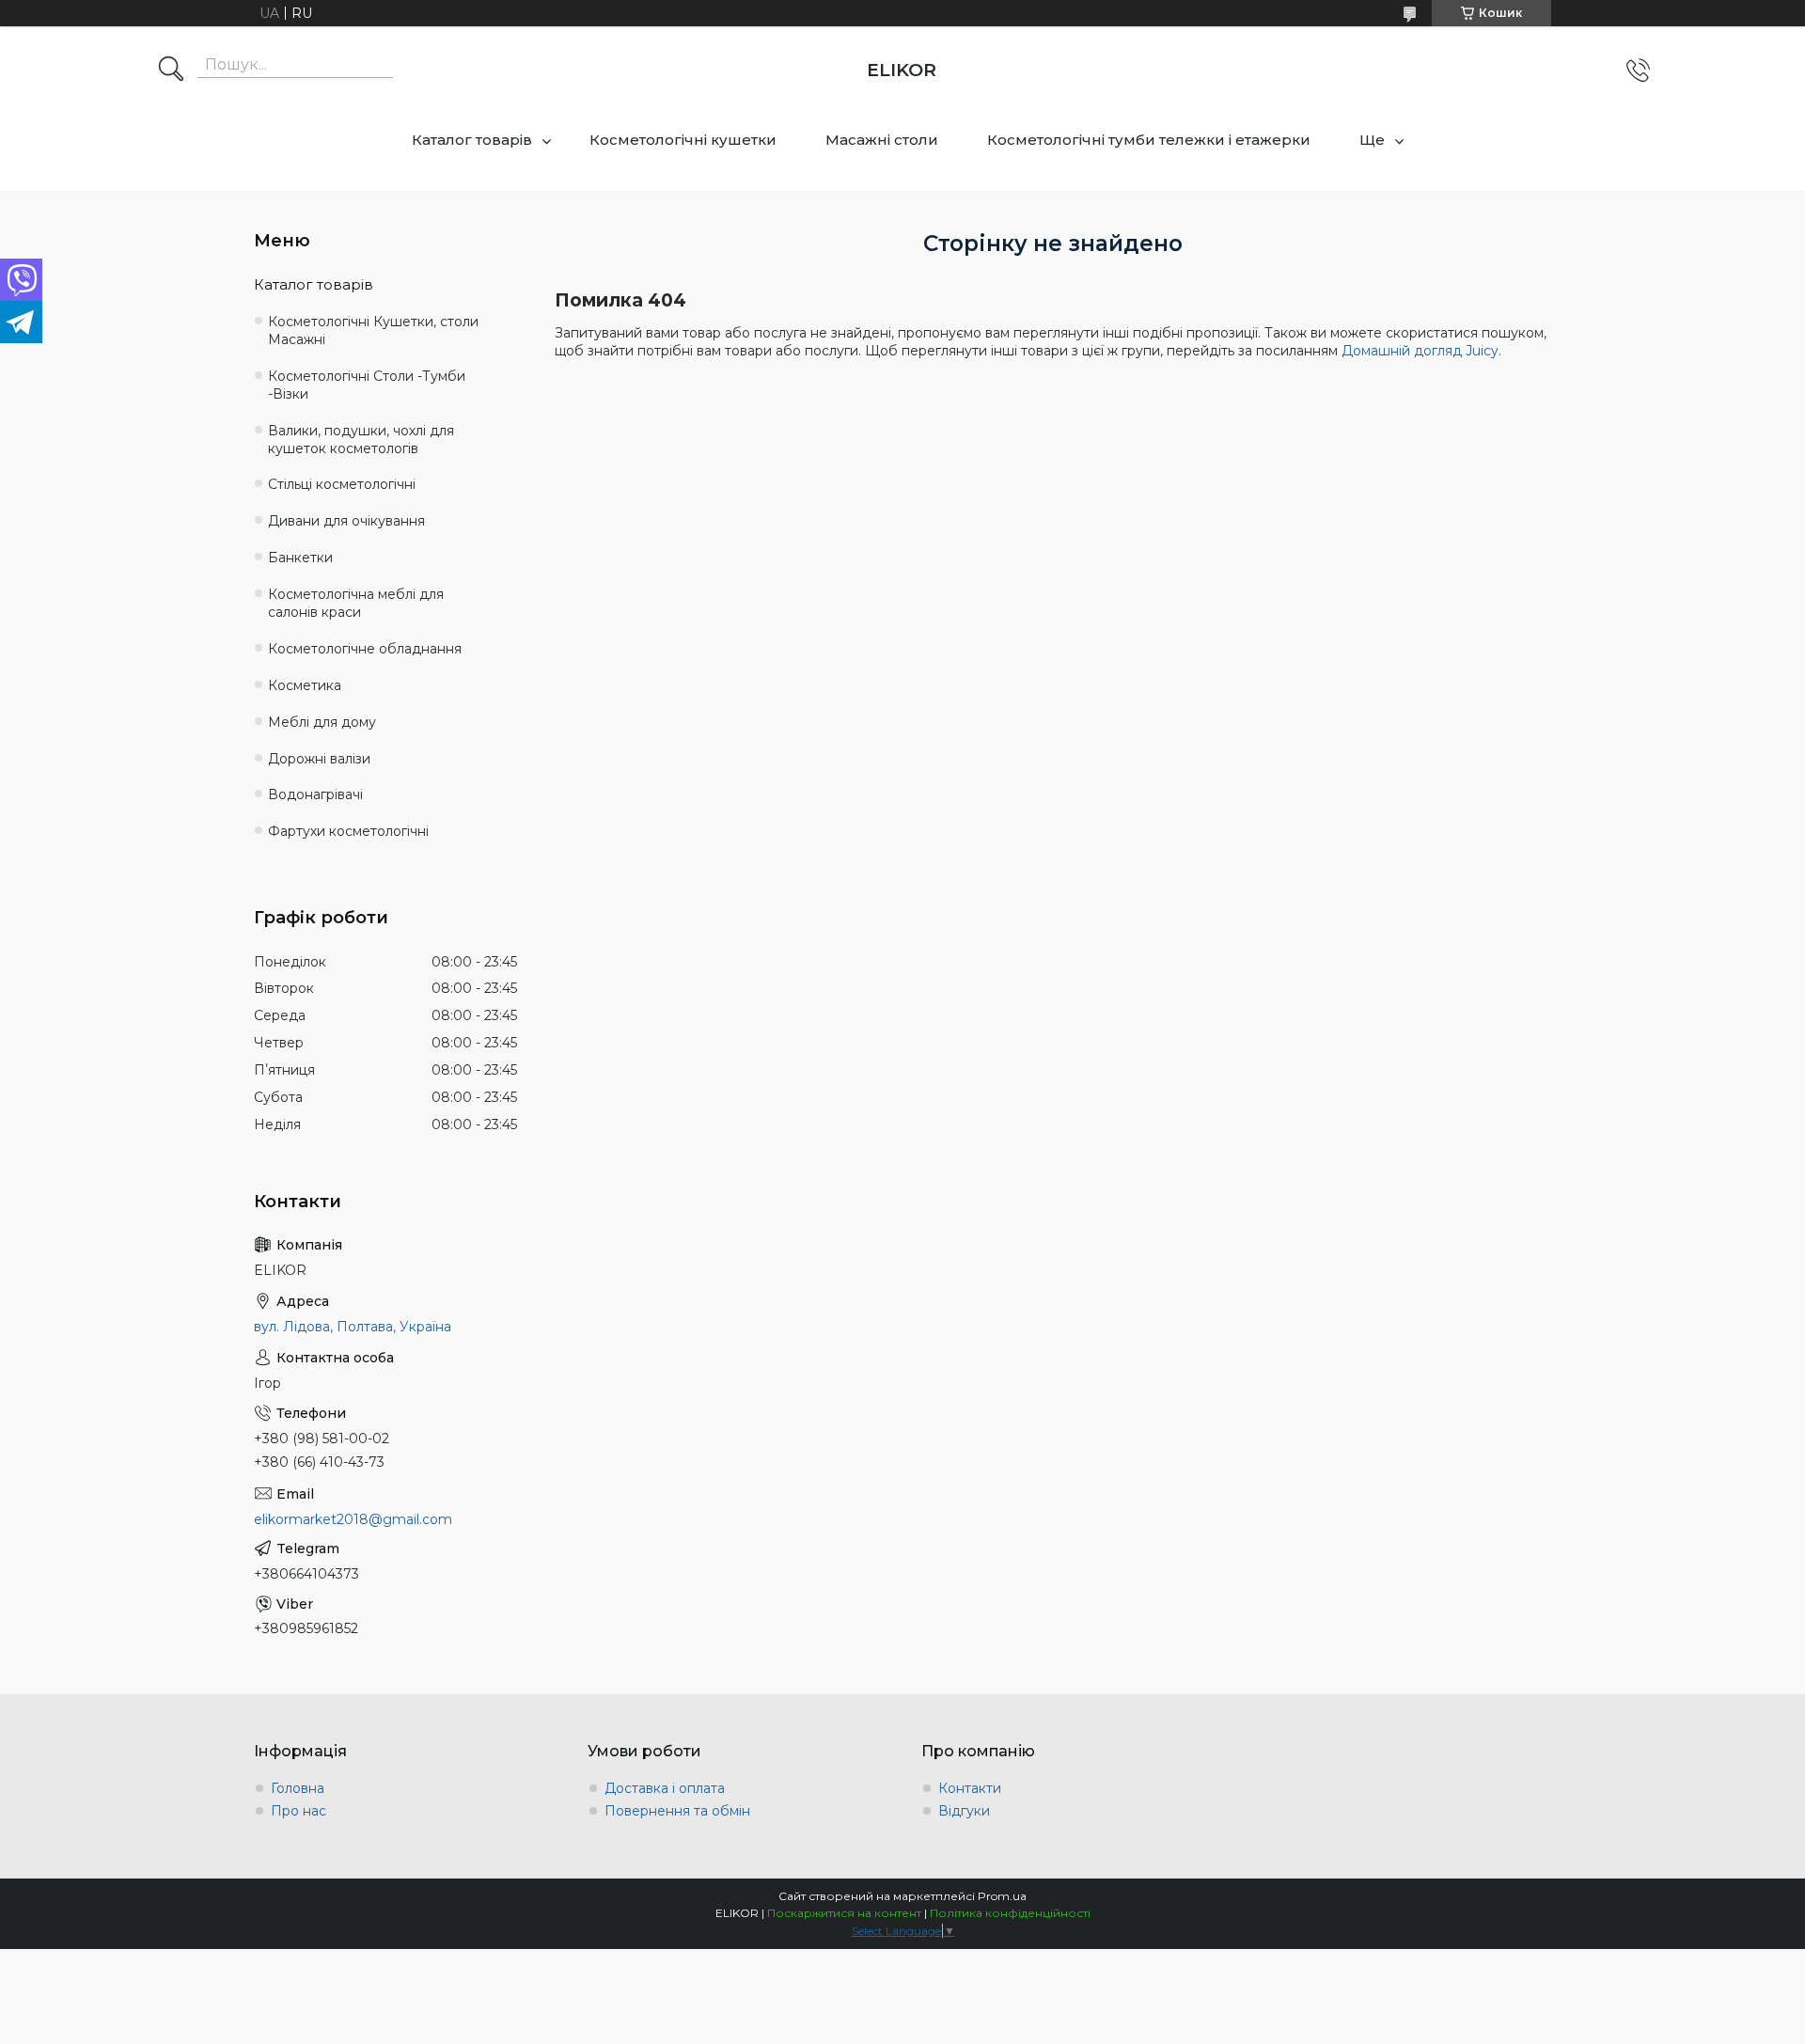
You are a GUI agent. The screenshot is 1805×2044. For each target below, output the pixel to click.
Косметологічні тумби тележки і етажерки (1149, 140)
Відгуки (964, 1811)
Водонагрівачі (315, 794)
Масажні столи (882, 140)
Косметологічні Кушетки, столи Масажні (373, 330)
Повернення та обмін (677, 1811)
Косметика (305, 685)
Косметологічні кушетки (683, 140)
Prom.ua (1002, 1896)
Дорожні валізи (319, 759)
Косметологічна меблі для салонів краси (356, 603)
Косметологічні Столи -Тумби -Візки (367, 385)
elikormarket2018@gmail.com (353, 1519)
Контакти (970, 1788)
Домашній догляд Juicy (1420, 351)
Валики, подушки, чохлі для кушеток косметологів (361, 440)
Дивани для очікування (346, 521)
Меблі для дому (322, 722)
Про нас (298, 1811)
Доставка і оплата (665, 1788)
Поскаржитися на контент (844, 1913)
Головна (298, 1788)
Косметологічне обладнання (365, 649)
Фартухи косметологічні (348, 831)
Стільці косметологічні (342, 484)
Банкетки (300, 558)
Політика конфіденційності (1010, 1913)
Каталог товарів (472, 140)
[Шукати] (171, 71)
